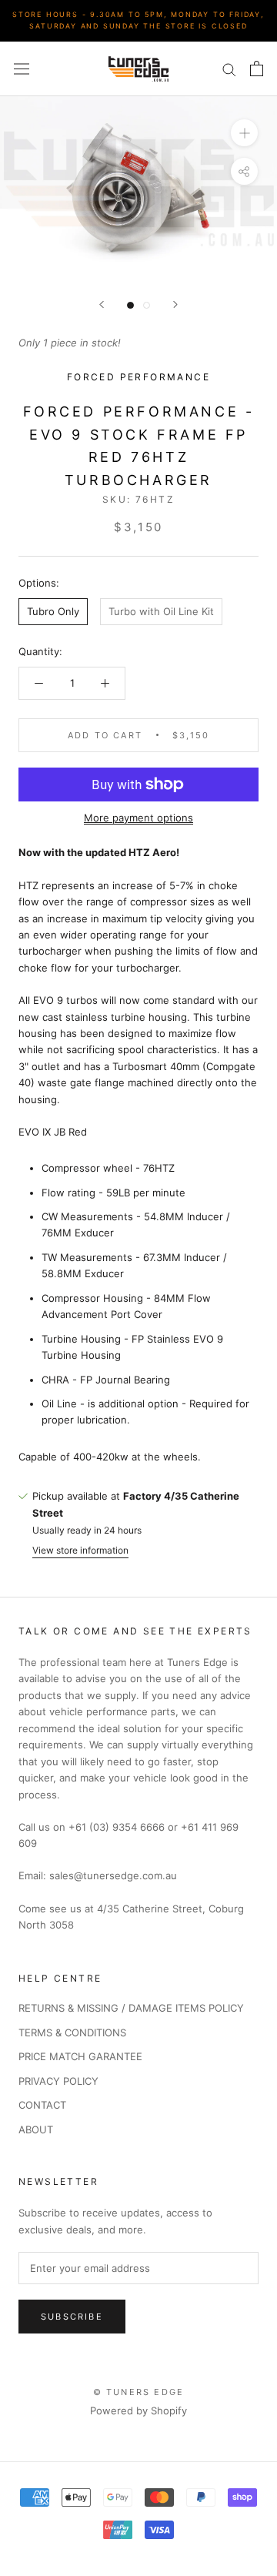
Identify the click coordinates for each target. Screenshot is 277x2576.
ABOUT (36, 2129)
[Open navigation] (22, 69)
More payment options (138, 818)
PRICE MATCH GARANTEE (80, 2056)
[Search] (229, 69)
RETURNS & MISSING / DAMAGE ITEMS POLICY (131, 2008)
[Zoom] (244, 133)
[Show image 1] (130, 305)
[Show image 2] (147, 305)
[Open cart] (257, 69)
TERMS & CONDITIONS (72, 2032)
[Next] (175, 304)
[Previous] (102, 304)
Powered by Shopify (138, 2410)
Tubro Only (53, 611)
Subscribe (72, 2317)
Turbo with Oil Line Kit (161, 611)
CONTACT (42, 2105)
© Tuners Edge (139, 2392)
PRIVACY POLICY (58, 2081)
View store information (80, 1550)
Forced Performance (138, 377)
